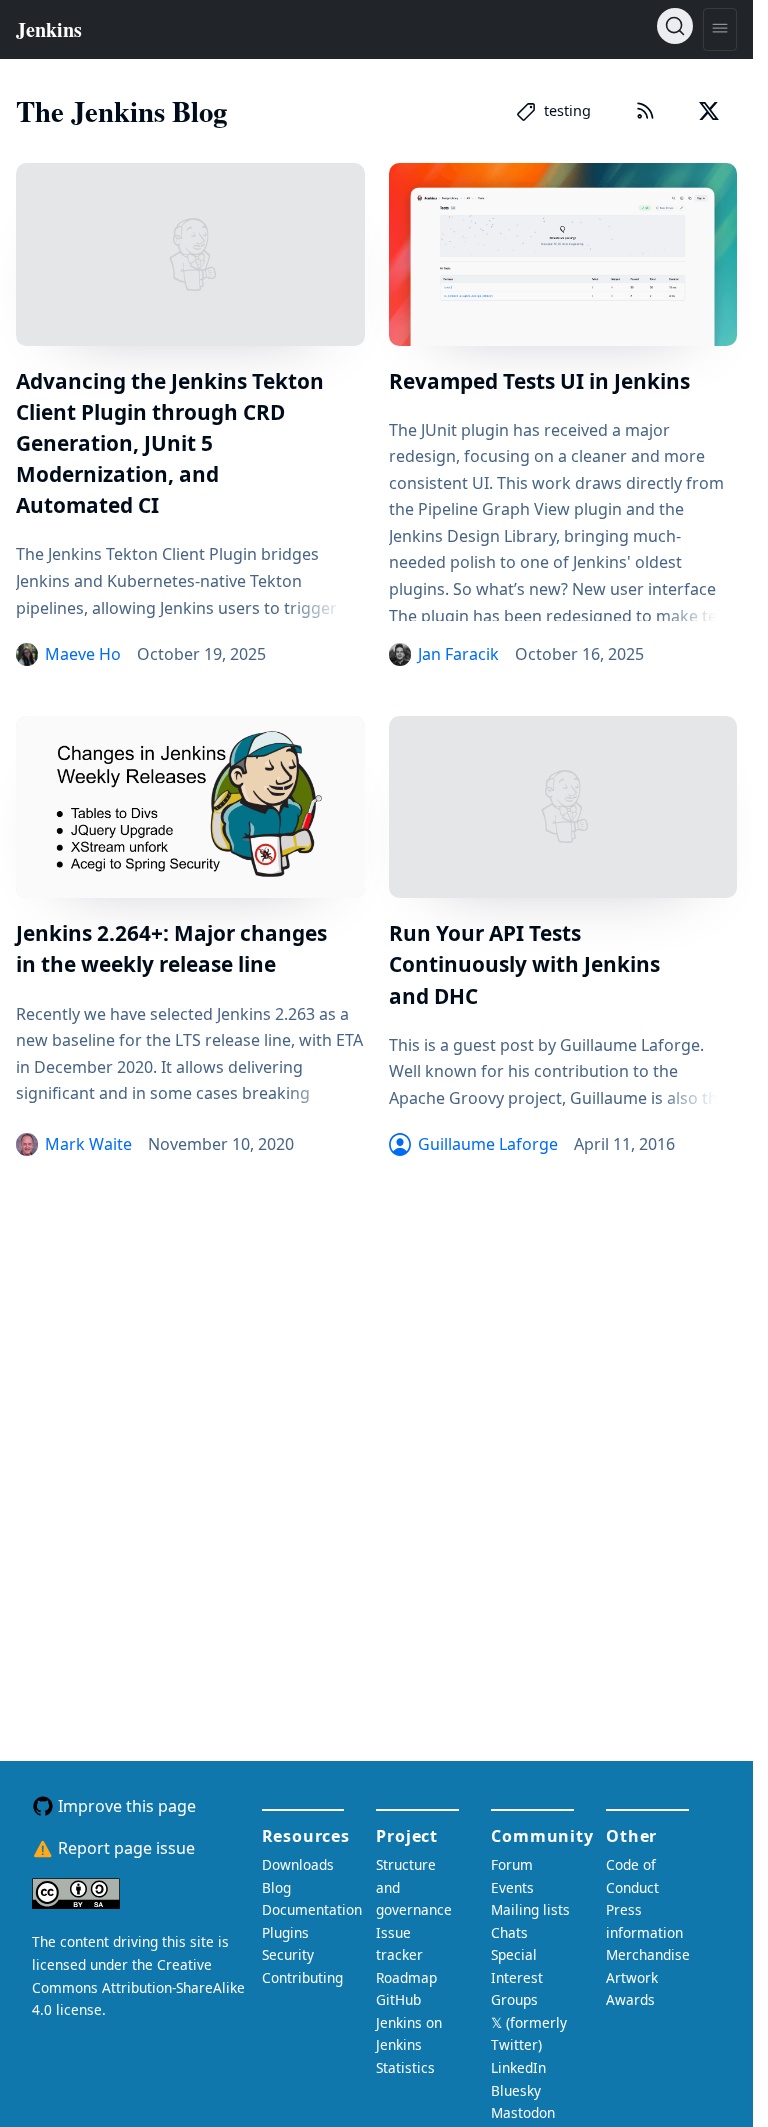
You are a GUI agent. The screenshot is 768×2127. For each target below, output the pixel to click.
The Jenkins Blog (121, 111)
